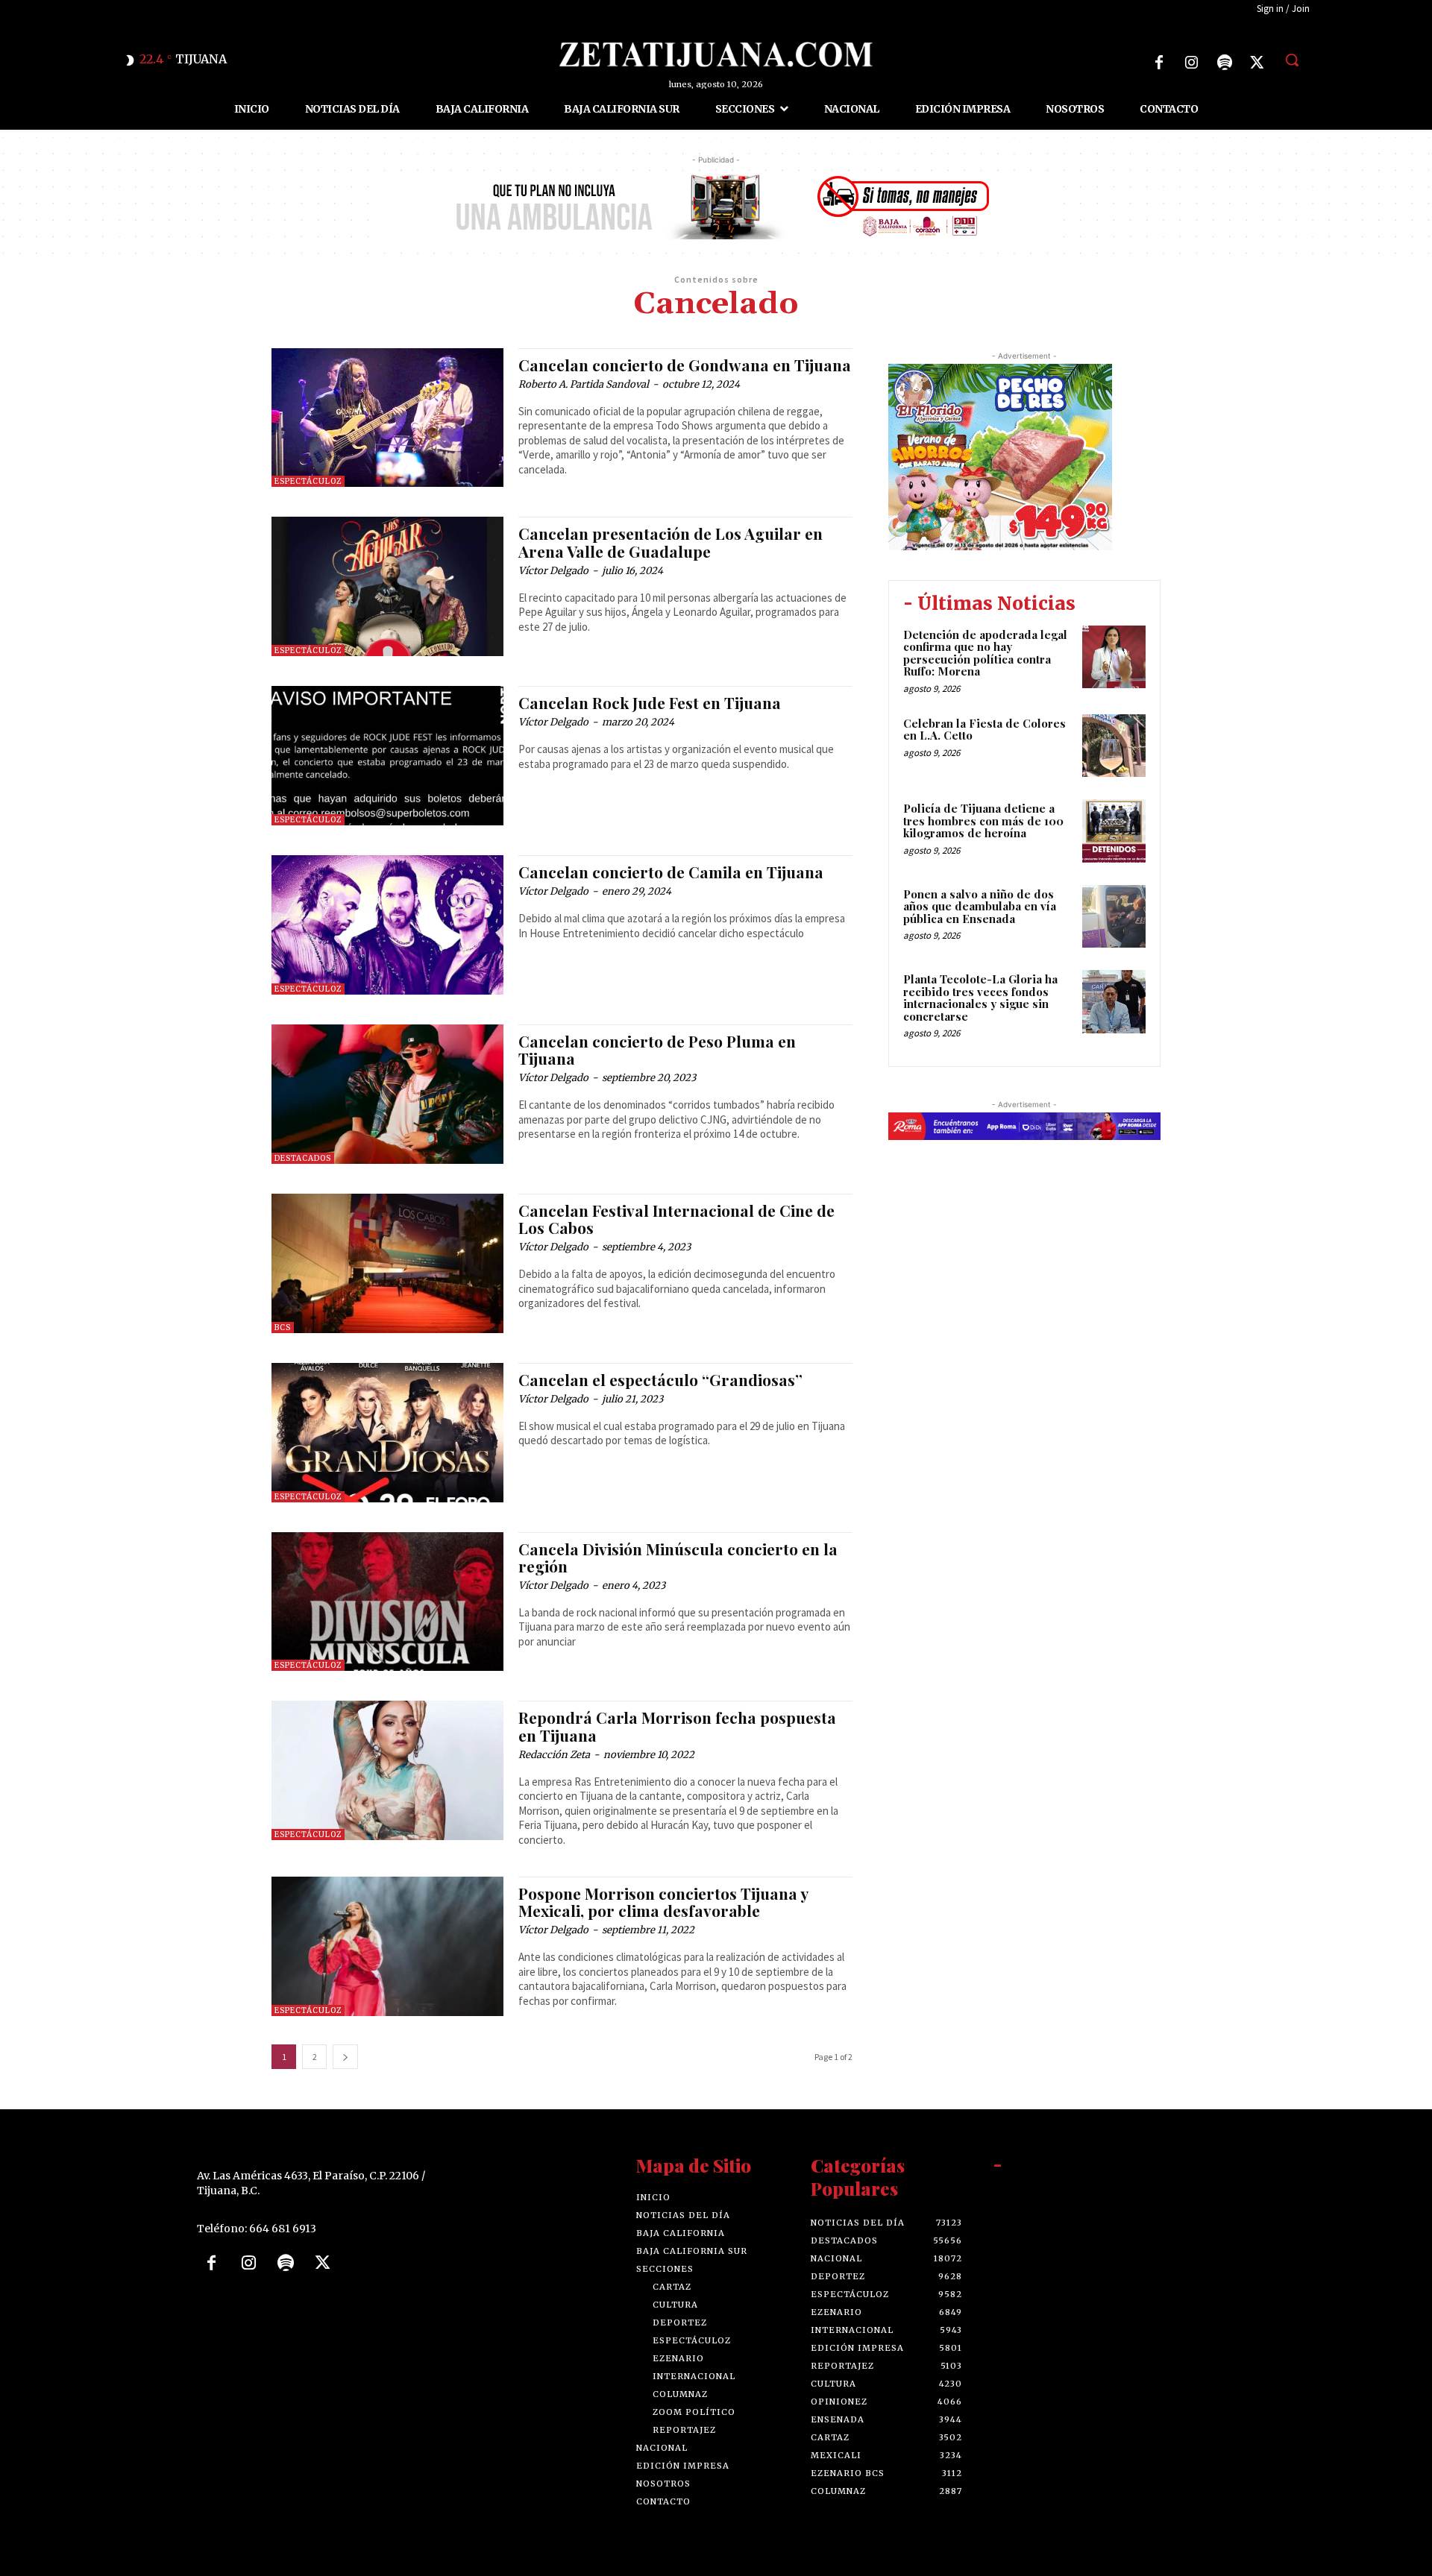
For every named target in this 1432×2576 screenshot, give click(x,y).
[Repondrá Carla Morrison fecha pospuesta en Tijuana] (387, 1770)
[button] (1292, 60)
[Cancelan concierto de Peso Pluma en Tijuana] (387, 1094)
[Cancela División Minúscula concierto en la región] (387, 1602)
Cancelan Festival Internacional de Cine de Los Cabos (676, 1219)
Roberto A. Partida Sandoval (584, 384)
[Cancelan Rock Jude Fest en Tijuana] (387, 756)
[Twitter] (1257, 63)
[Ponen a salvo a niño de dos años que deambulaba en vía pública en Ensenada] (1114, 917)
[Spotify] (1225, 63)
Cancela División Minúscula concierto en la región (678, 1557)
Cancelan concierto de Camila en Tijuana (671, 872)
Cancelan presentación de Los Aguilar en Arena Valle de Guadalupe (671, 542)
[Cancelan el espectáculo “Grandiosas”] (387, 1433)
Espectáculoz (308, 481)
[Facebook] (1159, 63)
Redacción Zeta (554, 1755)
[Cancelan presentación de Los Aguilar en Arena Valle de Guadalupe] (387, 586)
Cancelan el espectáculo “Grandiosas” (660, 1379)
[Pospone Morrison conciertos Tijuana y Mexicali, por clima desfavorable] (387, 1946)
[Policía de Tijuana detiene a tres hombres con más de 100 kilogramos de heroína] (1114, 831)
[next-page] (345, 2057)
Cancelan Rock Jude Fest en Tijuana (650, 702)
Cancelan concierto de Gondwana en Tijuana (685, 365)
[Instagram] (1192, 63)
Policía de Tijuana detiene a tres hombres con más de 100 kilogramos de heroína (983, 821)
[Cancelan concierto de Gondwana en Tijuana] (387, 418)
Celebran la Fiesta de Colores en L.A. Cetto (984, 730)
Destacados (303, 1158)
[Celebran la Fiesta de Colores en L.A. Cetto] (1114, 746)
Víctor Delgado (553, 571)
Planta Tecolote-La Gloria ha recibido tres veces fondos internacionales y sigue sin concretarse (980, 998)
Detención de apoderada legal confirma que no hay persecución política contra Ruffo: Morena (985, 653)
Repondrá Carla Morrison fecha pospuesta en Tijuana (677, 1726)
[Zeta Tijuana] (716, 54)
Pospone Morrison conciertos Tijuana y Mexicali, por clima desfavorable (663, 1902)
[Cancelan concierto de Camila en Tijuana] (387, 925)
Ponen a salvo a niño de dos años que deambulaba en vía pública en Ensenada (980, 906)
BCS (283, 1328)
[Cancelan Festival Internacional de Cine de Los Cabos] (387, 1263)
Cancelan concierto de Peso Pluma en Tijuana (657, 1049)
